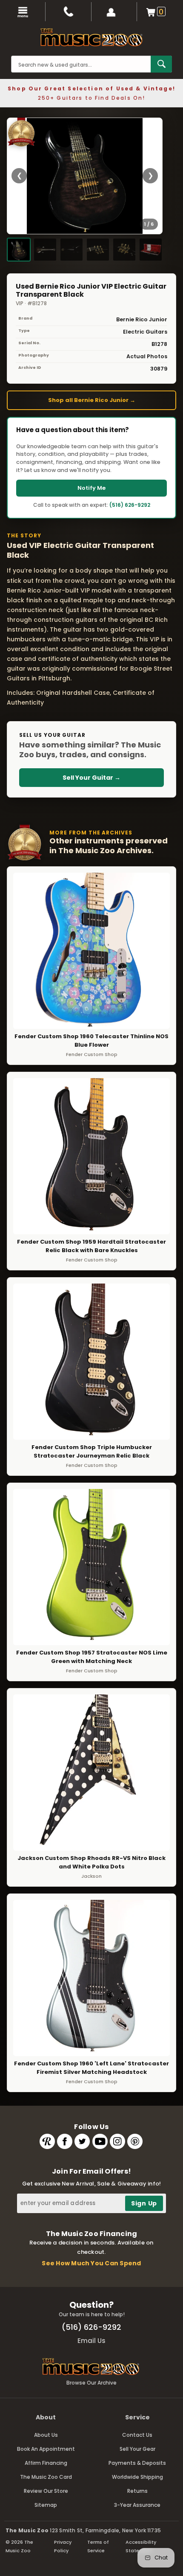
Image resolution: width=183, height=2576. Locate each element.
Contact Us (137, 2435)
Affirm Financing (46, 2463)
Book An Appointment (46, 2449)
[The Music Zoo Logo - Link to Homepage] (91, 37)
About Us (46, 2435)
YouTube (100, 2141)
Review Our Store (46, 2491)
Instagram (117, 2141)
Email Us (91, 2341)
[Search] (161, 64)
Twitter (82, 2141)
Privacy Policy (63, 2546)
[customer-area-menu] (114, 12)
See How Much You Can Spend (91, 2263)
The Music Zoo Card (46, 2477)
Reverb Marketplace (47, 2141)
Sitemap (46, 2505)
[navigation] (23, 12)
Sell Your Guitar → (91, 778)
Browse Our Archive (91, 2383)
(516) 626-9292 (130, 505)
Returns (137, 2491)
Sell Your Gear (137, 2449)
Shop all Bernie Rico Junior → (92, 400)
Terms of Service (98, 2546)
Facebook (65, 2141)
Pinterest (135, 2141)
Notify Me (91, 488)
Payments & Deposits (137, 2463)
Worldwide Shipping (137, 2477)
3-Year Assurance (137, 2505)
